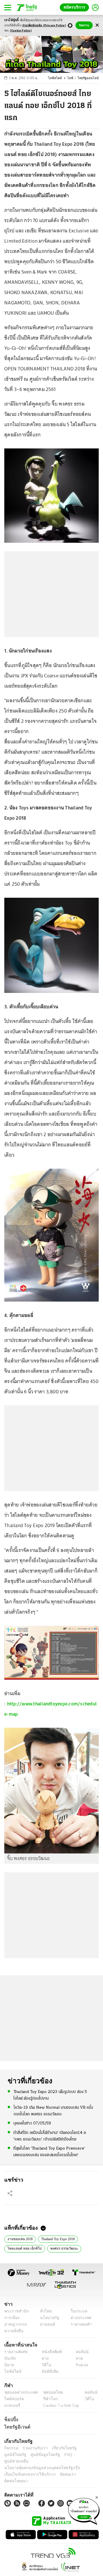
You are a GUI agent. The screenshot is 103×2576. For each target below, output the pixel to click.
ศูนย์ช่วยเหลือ (57, 2455)
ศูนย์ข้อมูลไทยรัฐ (17, 2455)
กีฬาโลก (46, 2399)
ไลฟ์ (73, 78)
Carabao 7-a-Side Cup (60, 2406)
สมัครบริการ (76, 7)
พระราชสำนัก (15, 2311)
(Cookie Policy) (21, 31)
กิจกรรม (11, 2448)
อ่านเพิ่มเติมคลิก (44, 26)
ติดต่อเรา (61, 2468)
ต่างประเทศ (79, 2318)
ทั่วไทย (44, 2311)
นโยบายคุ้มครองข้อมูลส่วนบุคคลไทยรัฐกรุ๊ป (38, 2462)
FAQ (38, 2455)
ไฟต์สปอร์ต (13, 2399)
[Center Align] (97, 25)
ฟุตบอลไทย (48, 2392)
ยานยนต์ (46, 2324)
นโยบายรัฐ (48, 2318)
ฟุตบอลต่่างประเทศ (19, 2392)
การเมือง (11, 2318)
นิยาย (9, 2365)
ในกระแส (77, 2311)
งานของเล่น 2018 (20, 2238)
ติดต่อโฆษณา (83, 2468)
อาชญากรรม (14, 2324)
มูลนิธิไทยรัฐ (86, 2448)
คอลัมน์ (79, 2352)
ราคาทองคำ (79, 2324)
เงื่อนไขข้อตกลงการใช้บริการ (27, 2468)
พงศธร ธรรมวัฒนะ (60, 2248)
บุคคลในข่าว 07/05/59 (32, 2123)
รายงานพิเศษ (15, 2352)
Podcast (81, 2365)
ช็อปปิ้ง (10, 2419)
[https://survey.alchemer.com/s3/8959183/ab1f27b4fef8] (84, 2510)
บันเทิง (9, 2358)
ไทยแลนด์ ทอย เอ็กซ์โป (22, 2248)
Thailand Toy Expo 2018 (59, 2238)
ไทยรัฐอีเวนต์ (16, 2427)
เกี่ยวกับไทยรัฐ (60, 2448)
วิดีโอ (45, 2365)
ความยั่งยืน (13, 2331)
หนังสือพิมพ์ (50, 2352)
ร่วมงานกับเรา (33, 2448)
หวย (77, 2358)
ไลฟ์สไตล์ (60, 78)
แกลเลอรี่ (12, 2406)
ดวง (44, 2358)
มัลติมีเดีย (48, 2372)
